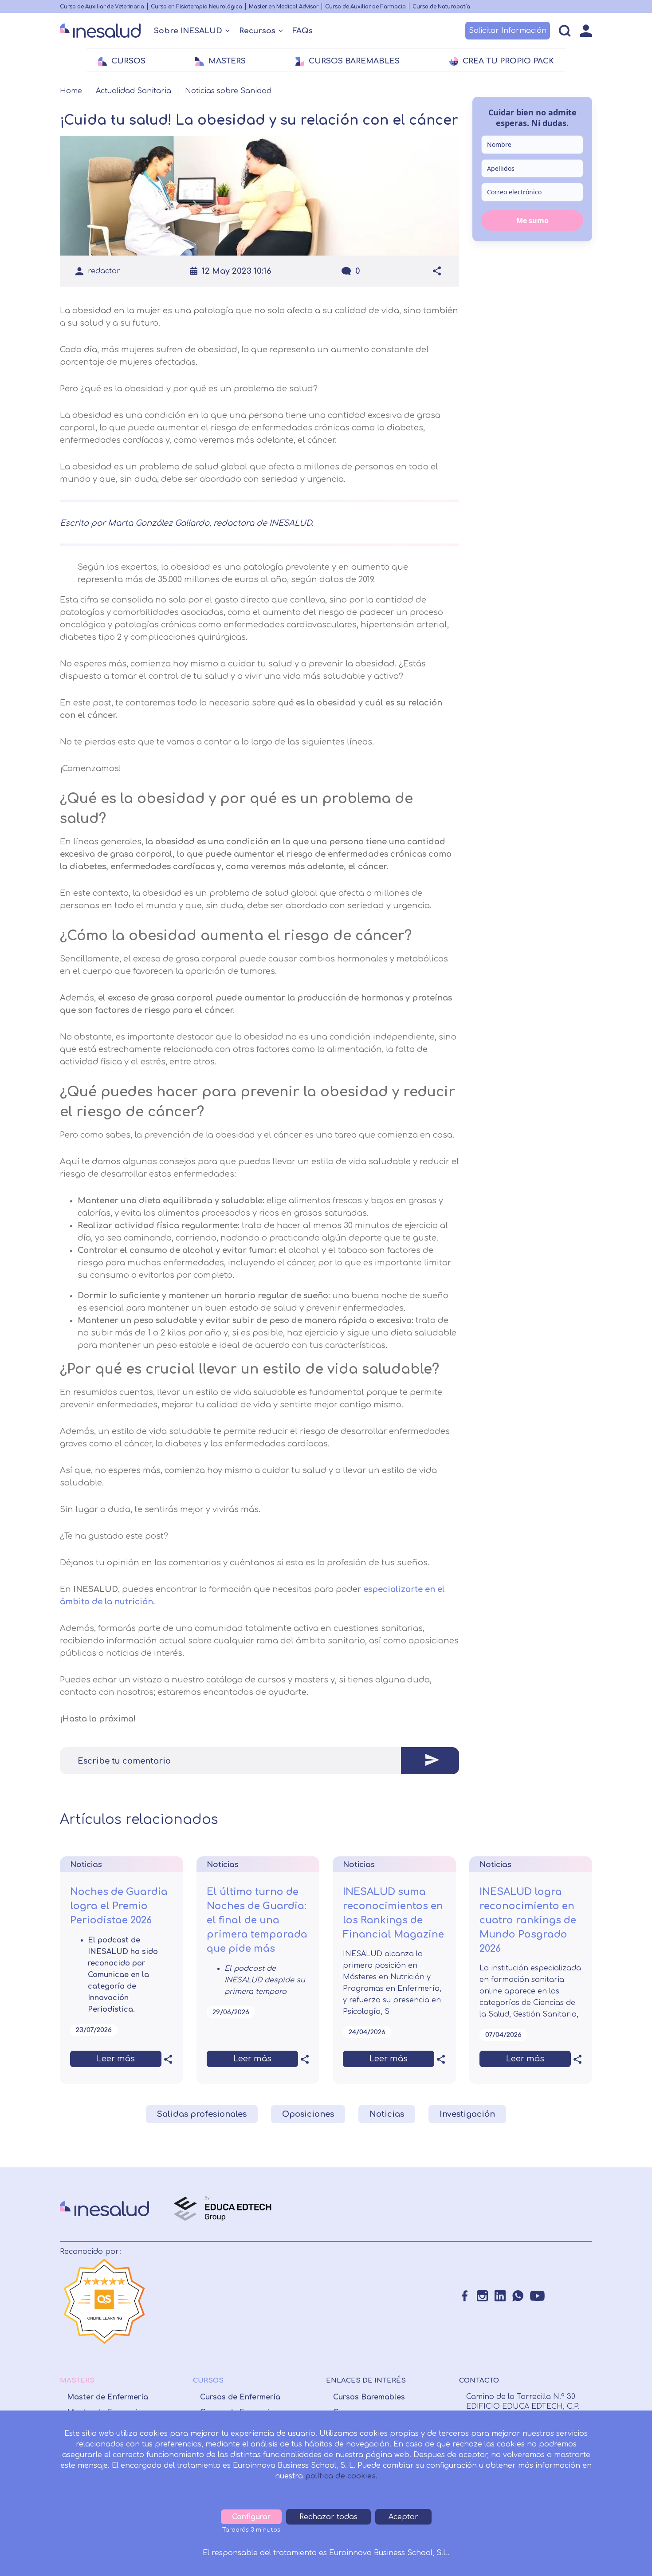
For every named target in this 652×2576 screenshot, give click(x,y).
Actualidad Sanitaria (134, 91)
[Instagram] (482, 2296)
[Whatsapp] (518, 2296)
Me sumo (532, 220)
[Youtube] (537, 2296)
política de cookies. (341, 2476)
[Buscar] (565, 31)
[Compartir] (437, 271)
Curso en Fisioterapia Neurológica (196, 7)
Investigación (467, 2114)
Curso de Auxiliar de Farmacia (365, 7)
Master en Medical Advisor (284, 7)
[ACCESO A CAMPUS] (586, 31)
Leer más (116, 2059)
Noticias (387, 2114)
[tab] (259, 1761)
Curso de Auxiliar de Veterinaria (102, 7)
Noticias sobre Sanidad (228, 91)
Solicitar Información (508, 31)
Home (71, 91)
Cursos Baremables (369, 2397)
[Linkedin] (500, 2296)
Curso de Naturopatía (441, 7)
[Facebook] (465, 2296)
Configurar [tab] (251, 2517)
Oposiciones (308, 2114)
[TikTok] (557, 2296)
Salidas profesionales (202, 2114)
